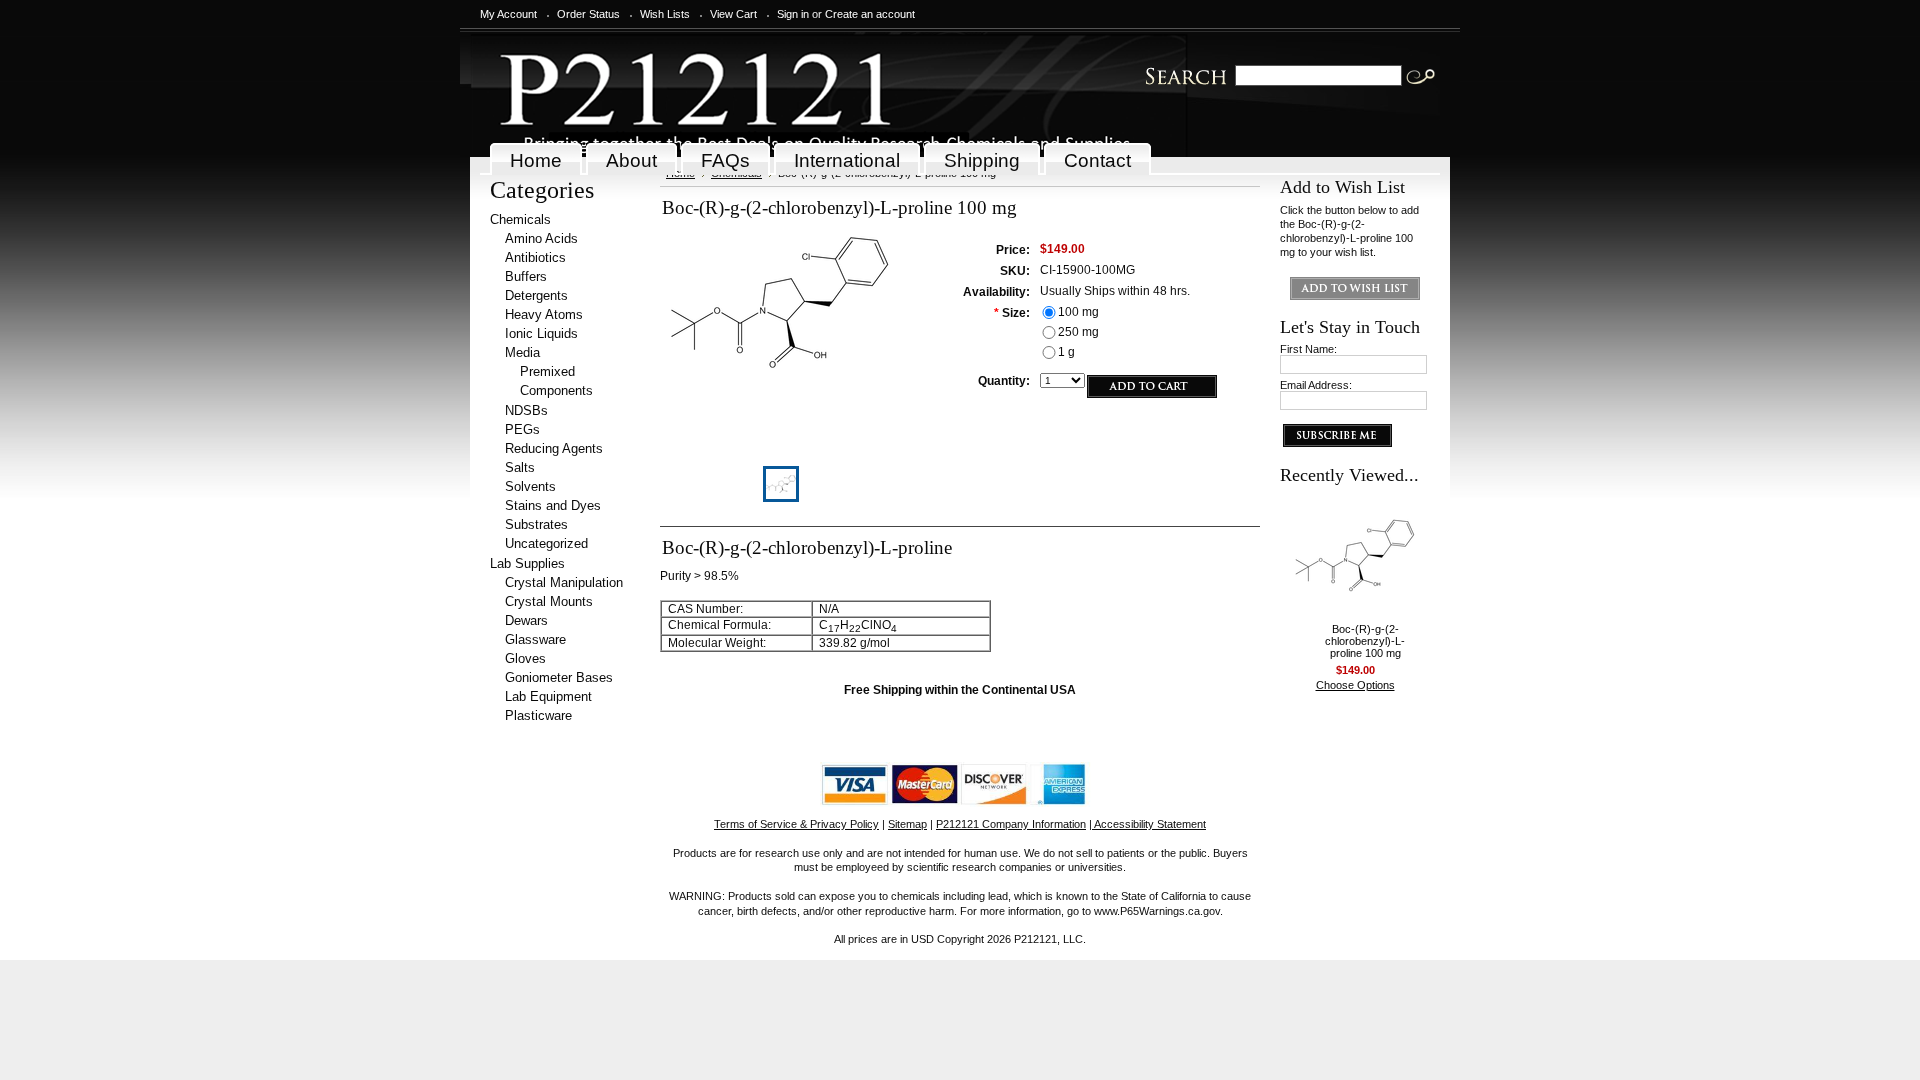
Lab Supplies (527, 563)
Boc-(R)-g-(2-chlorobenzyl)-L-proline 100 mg (1365, 641)
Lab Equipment (548, 696)
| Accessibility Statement (1147, 824)
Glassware (535, 639)
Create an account (870, 14)
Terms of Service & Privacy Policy (796, 824)
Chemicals (520, 219)
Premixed (547, 371)
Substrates (536, 524)
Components (556, 390)
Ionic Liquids (541, 333)
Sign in (793, 14)
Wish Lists (665, 14)
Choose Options (1355, 685)
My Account (508, 14)
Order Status (588, 14)
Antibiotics (535, 257)
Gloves (525, 658)
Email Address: (1316, 385)
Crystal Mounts (549, 601)
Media (522, 352)
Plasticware (538, 715)
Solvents (530, 486)
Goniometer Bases (559, 677)
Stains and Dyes (553, 505)
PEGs (522, 429)
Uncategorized (546, 543)
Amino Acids (541, 238)
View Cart (733, 14)
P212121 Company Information (1011, 824)
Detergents (536, 295)
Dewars (526, 620)
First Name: (1308, 349)
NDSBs (526, 410)
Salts (520, 467)
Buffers (526, 276)
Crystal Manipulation (564, 582)
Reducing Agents (554, 448)
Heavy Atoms (544, 314)
